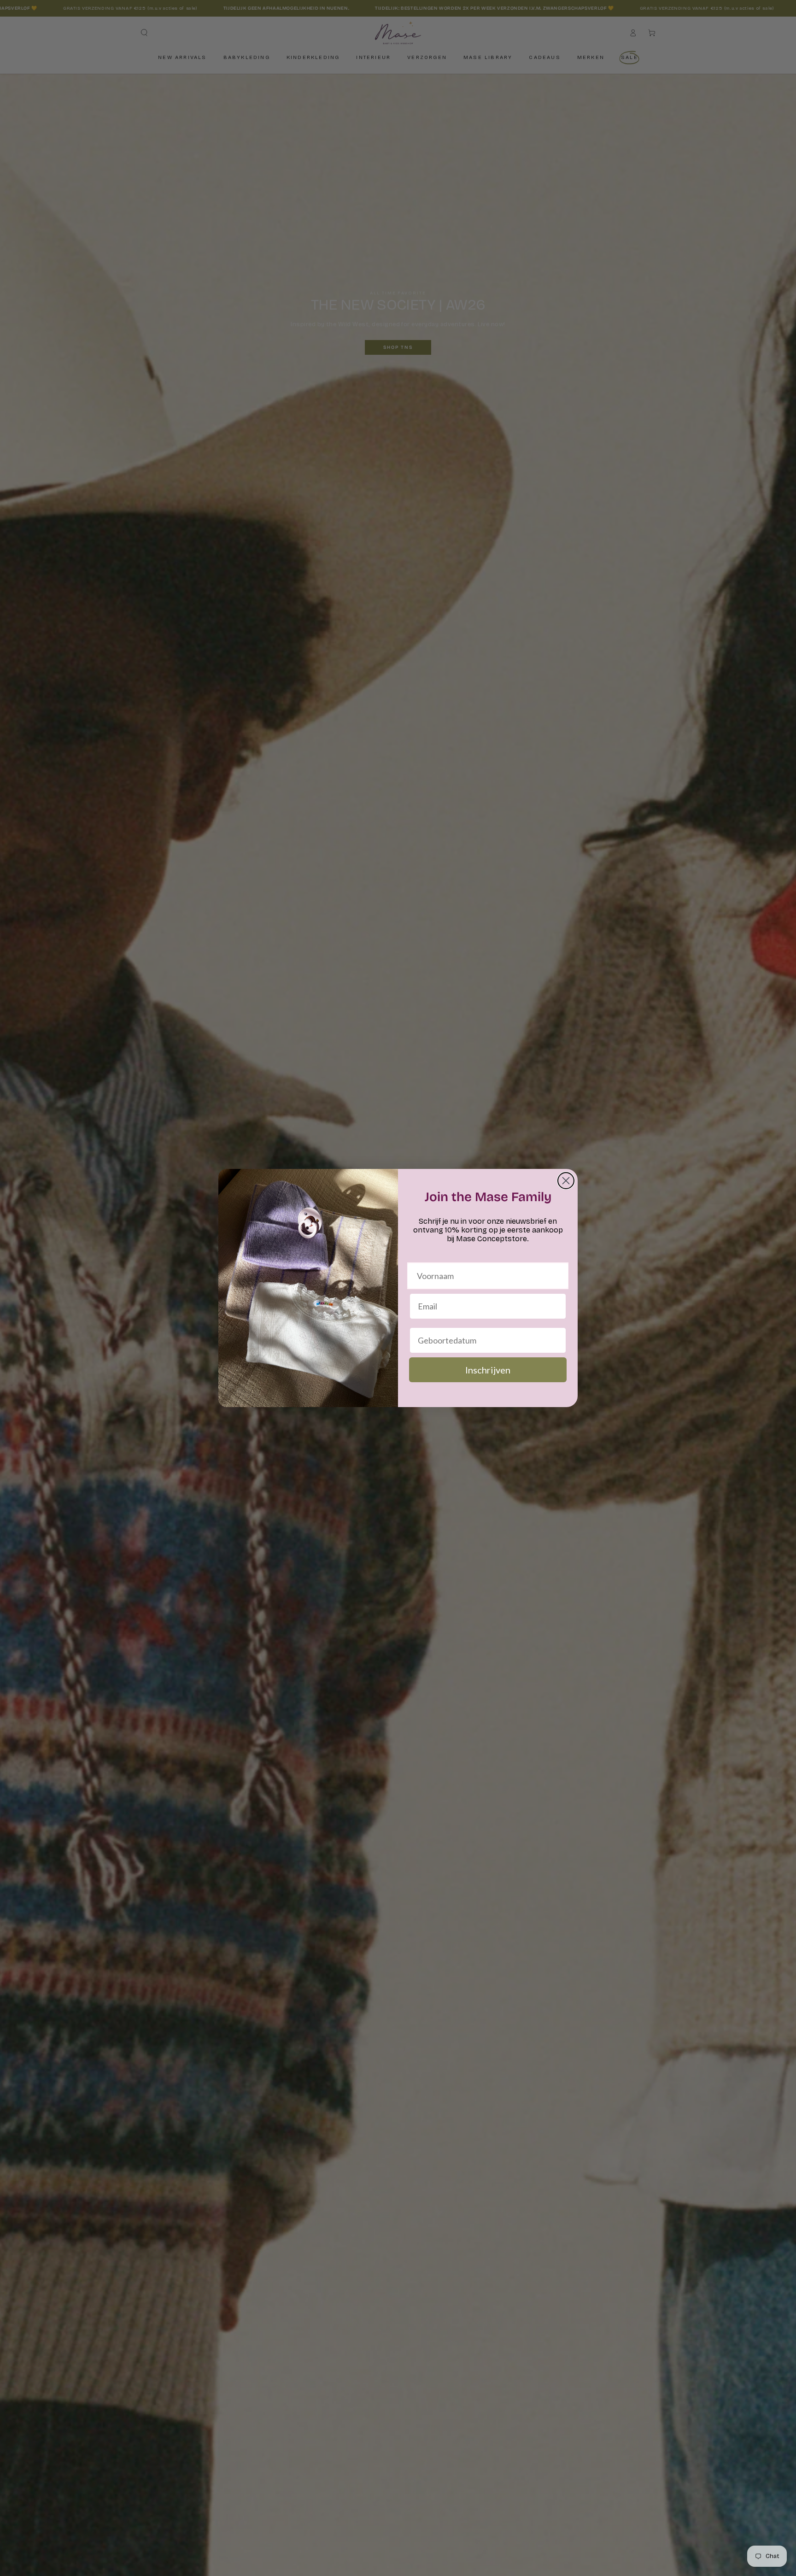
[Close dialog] (566, 1181)
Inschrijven (488, 1370)
